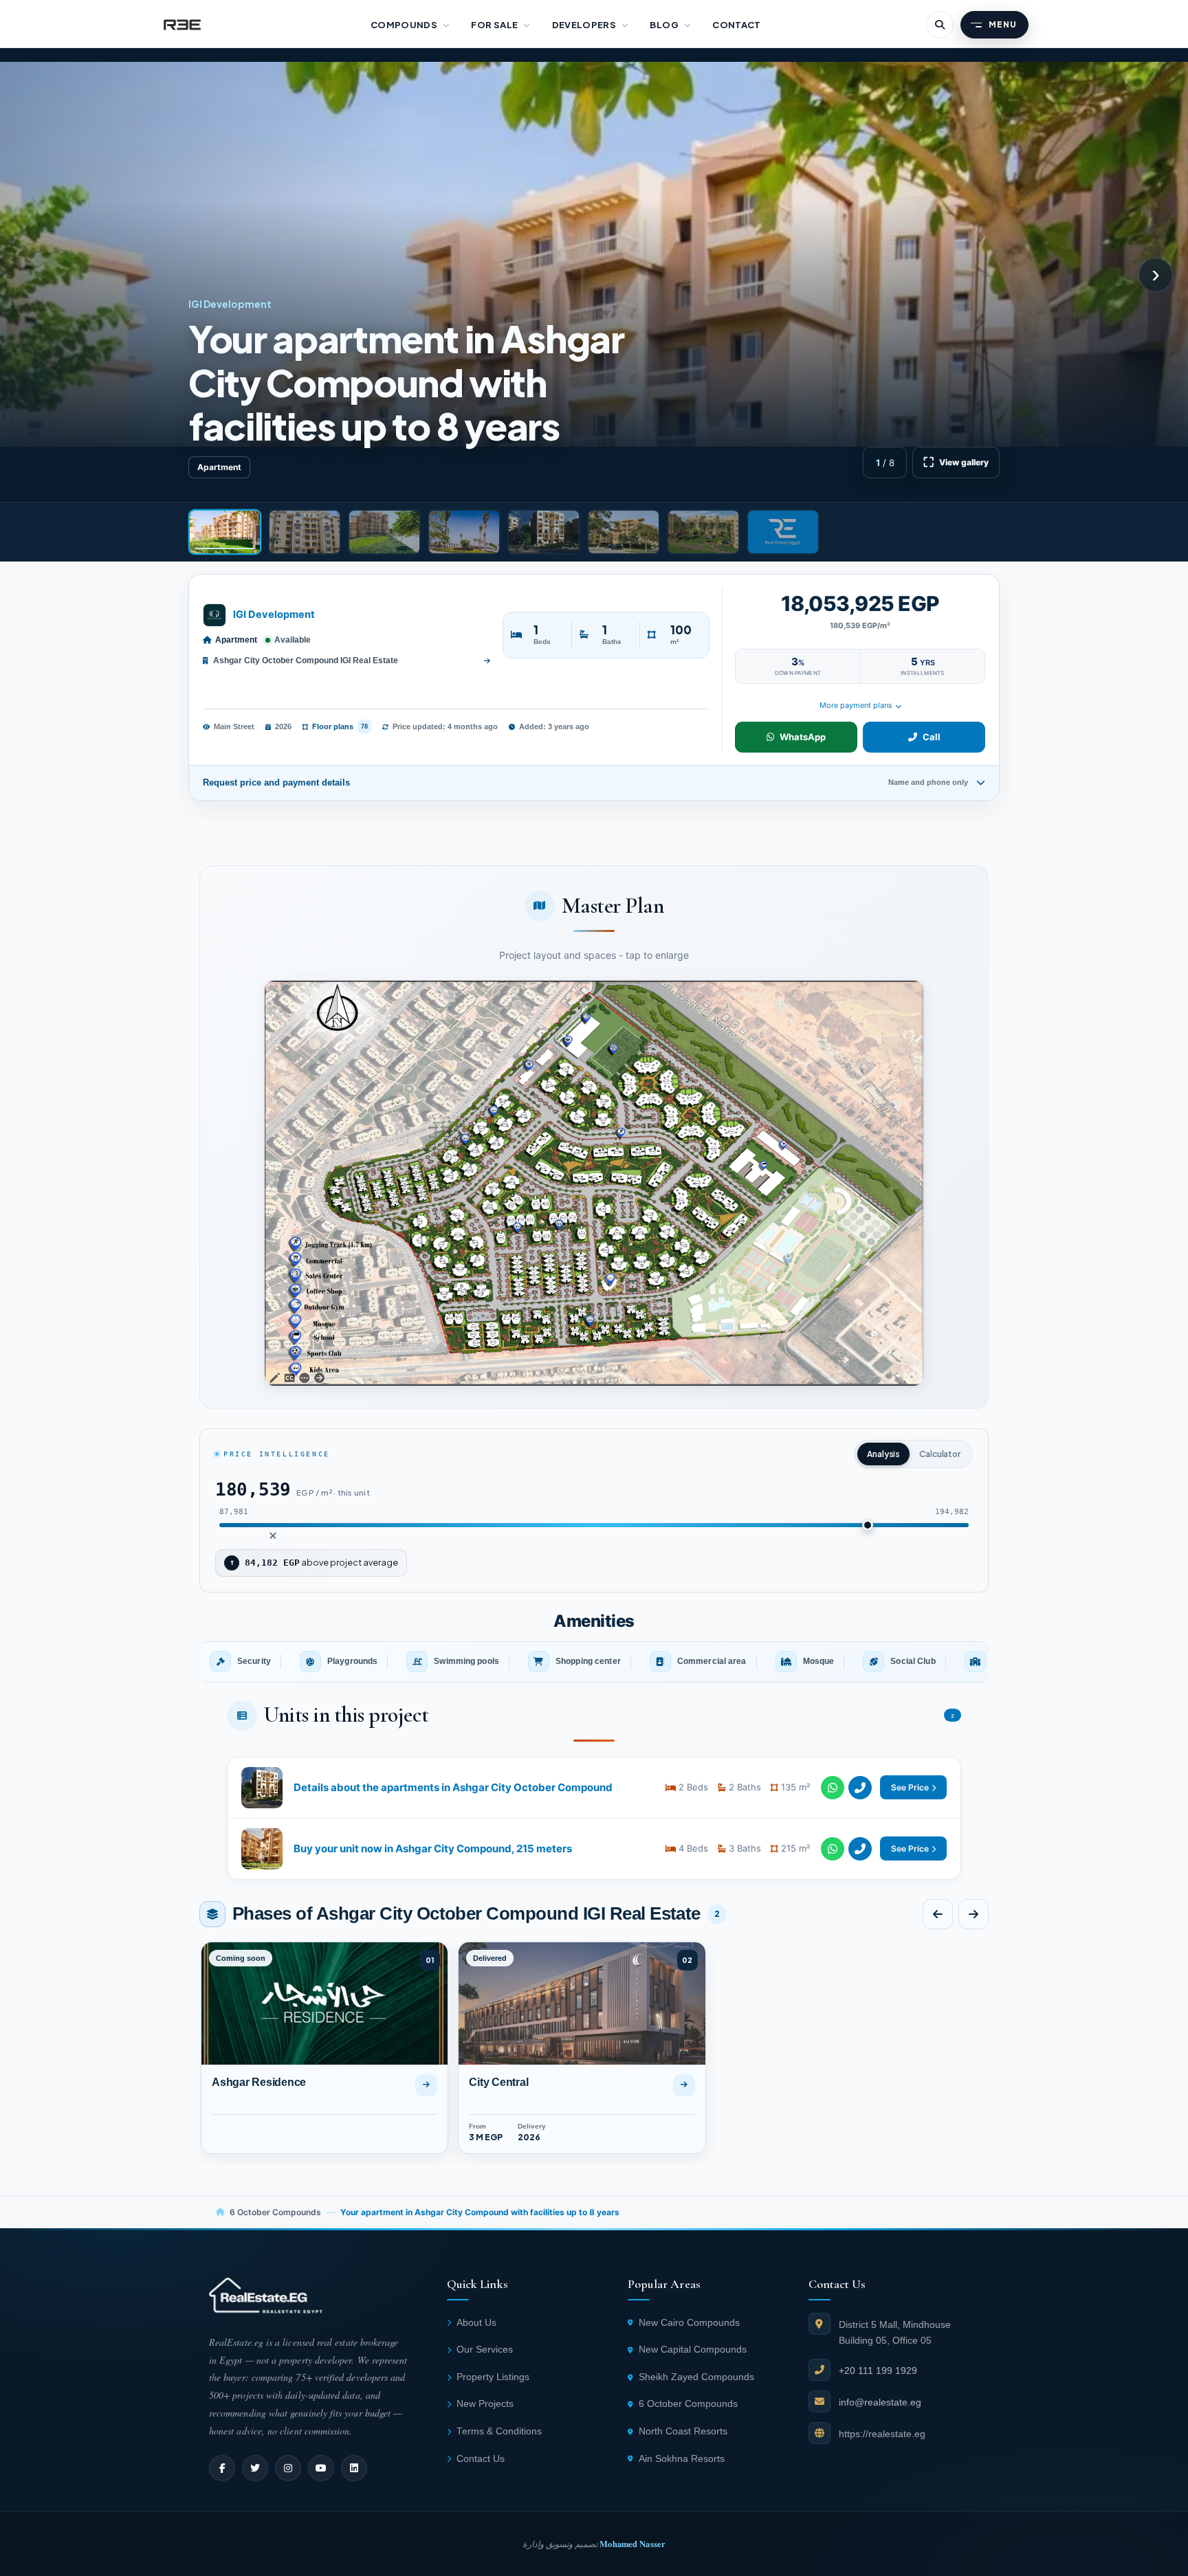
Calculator (940, 1454)
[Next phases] (973, 1914)
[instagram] (288, 2468)
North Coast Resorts (683, 2431)
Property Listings (493, 2377)
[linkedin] (354, 2468)
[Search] (940, 25)
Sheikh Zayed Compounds (696, 2377)
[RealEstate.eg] (182, 25)
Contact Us (481, 2459)
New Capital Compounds (693, 2350)
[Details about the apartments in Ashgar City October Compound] (594, 1788)
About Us (476, 2323)
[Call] (860, 1788)
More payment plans (856, 705)
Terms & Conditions (499, 2431)
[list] (594, 1662)
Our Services (485, 2350)
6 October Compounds (275, 2212)
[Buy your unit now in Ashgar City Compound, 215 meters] (594, 1849)
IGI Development (274, 614)
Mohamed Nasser (632, 2544)
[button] (594, 1184)
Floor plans (340, 726)
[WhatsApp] (833, 1788)
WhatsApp (803, 737)
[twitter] (255, 2468)
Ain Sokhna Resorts (682, 2459)
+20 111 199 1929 (878, 2370)
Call (932, 737)
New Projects (485, 2404)
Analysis (883, 1454)
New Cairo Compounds (689, 2323)
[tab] (225, 532)
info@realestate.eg (880, 2402)
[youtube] (321, 2468)
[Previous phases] (938, 1914)
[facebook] (222, 2468)
